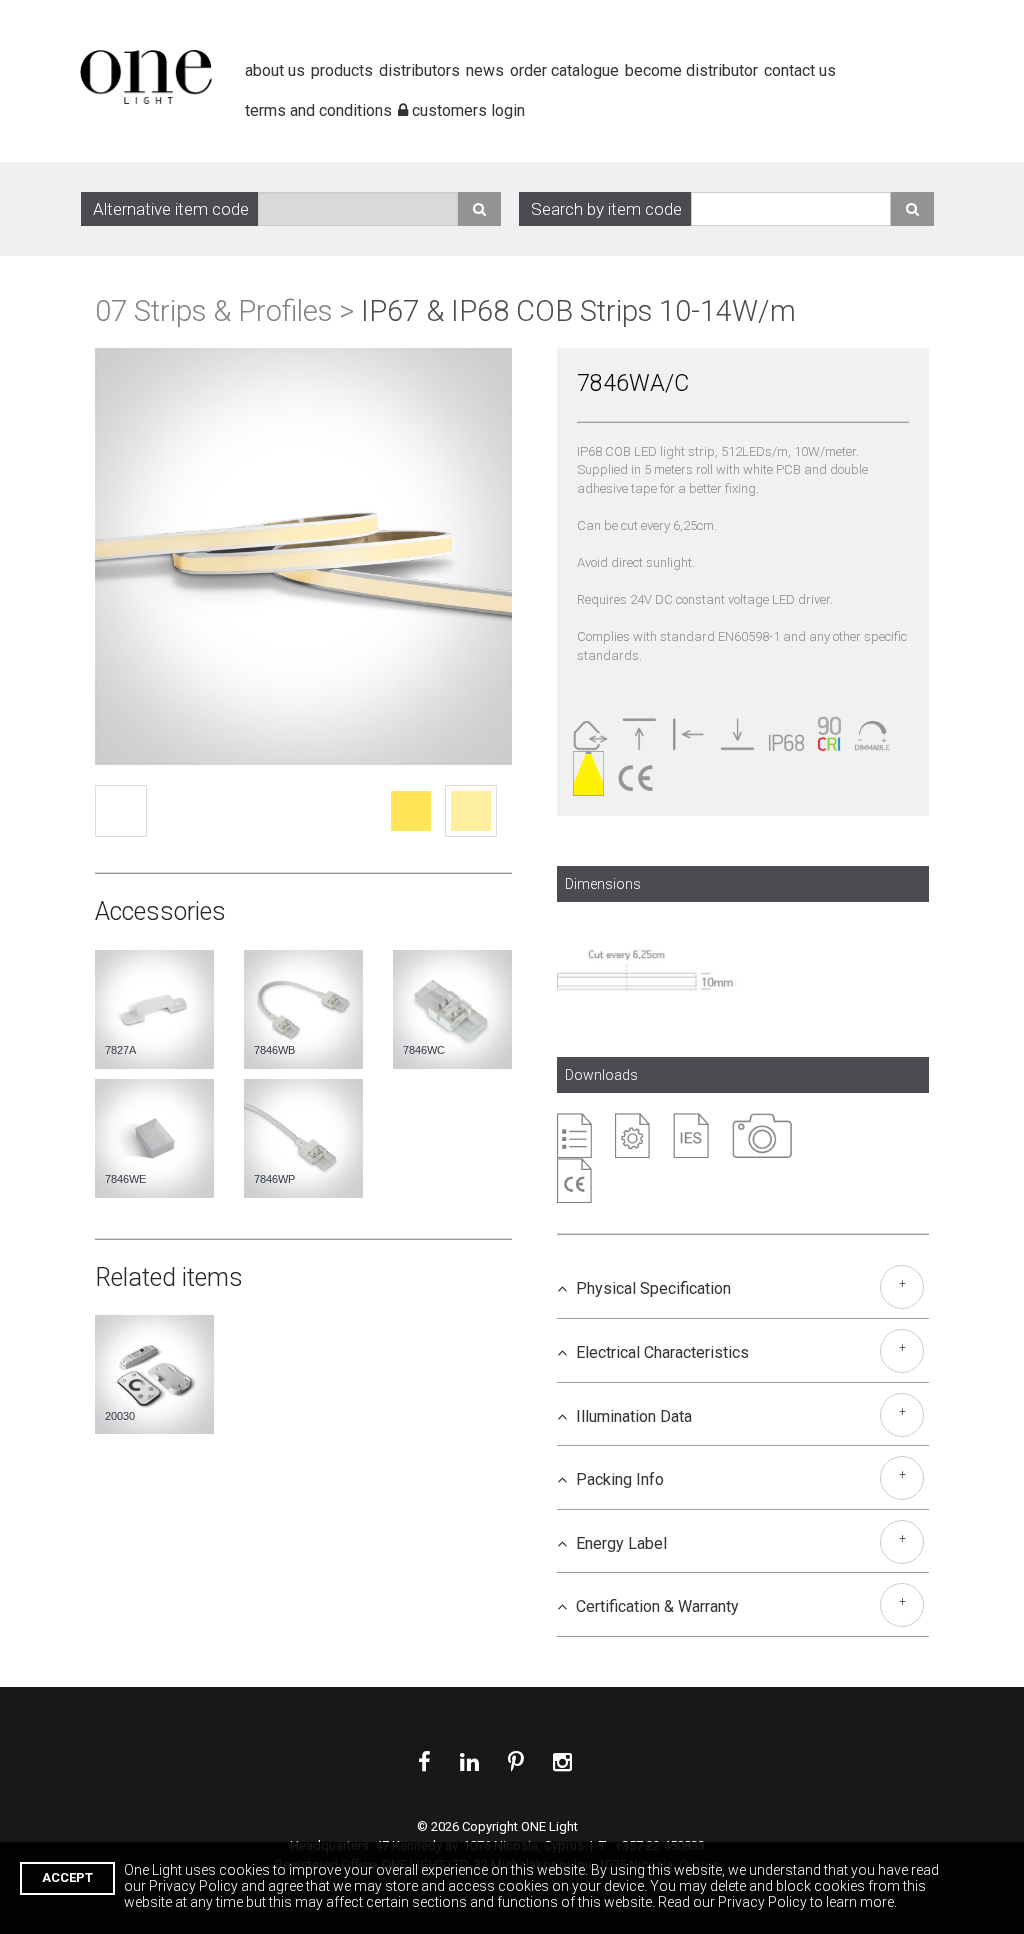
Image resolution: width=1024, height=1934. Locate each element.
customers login (466, 25)
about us (275, 70)
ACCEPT (67, 1877)
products (342, 70)
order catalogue (564, 70)
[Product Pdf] (574, 1135)
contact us (800, 70)
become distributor (691, 70)
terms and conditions (318, 25)
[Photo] (762, 1135)
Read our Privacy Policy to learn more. (777, 1902)
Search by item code (606, 209)
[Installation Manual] (632, 1135)
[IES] (691, 1135)
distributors (419, 70)
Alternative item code (171, 209)
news (485, 70)
